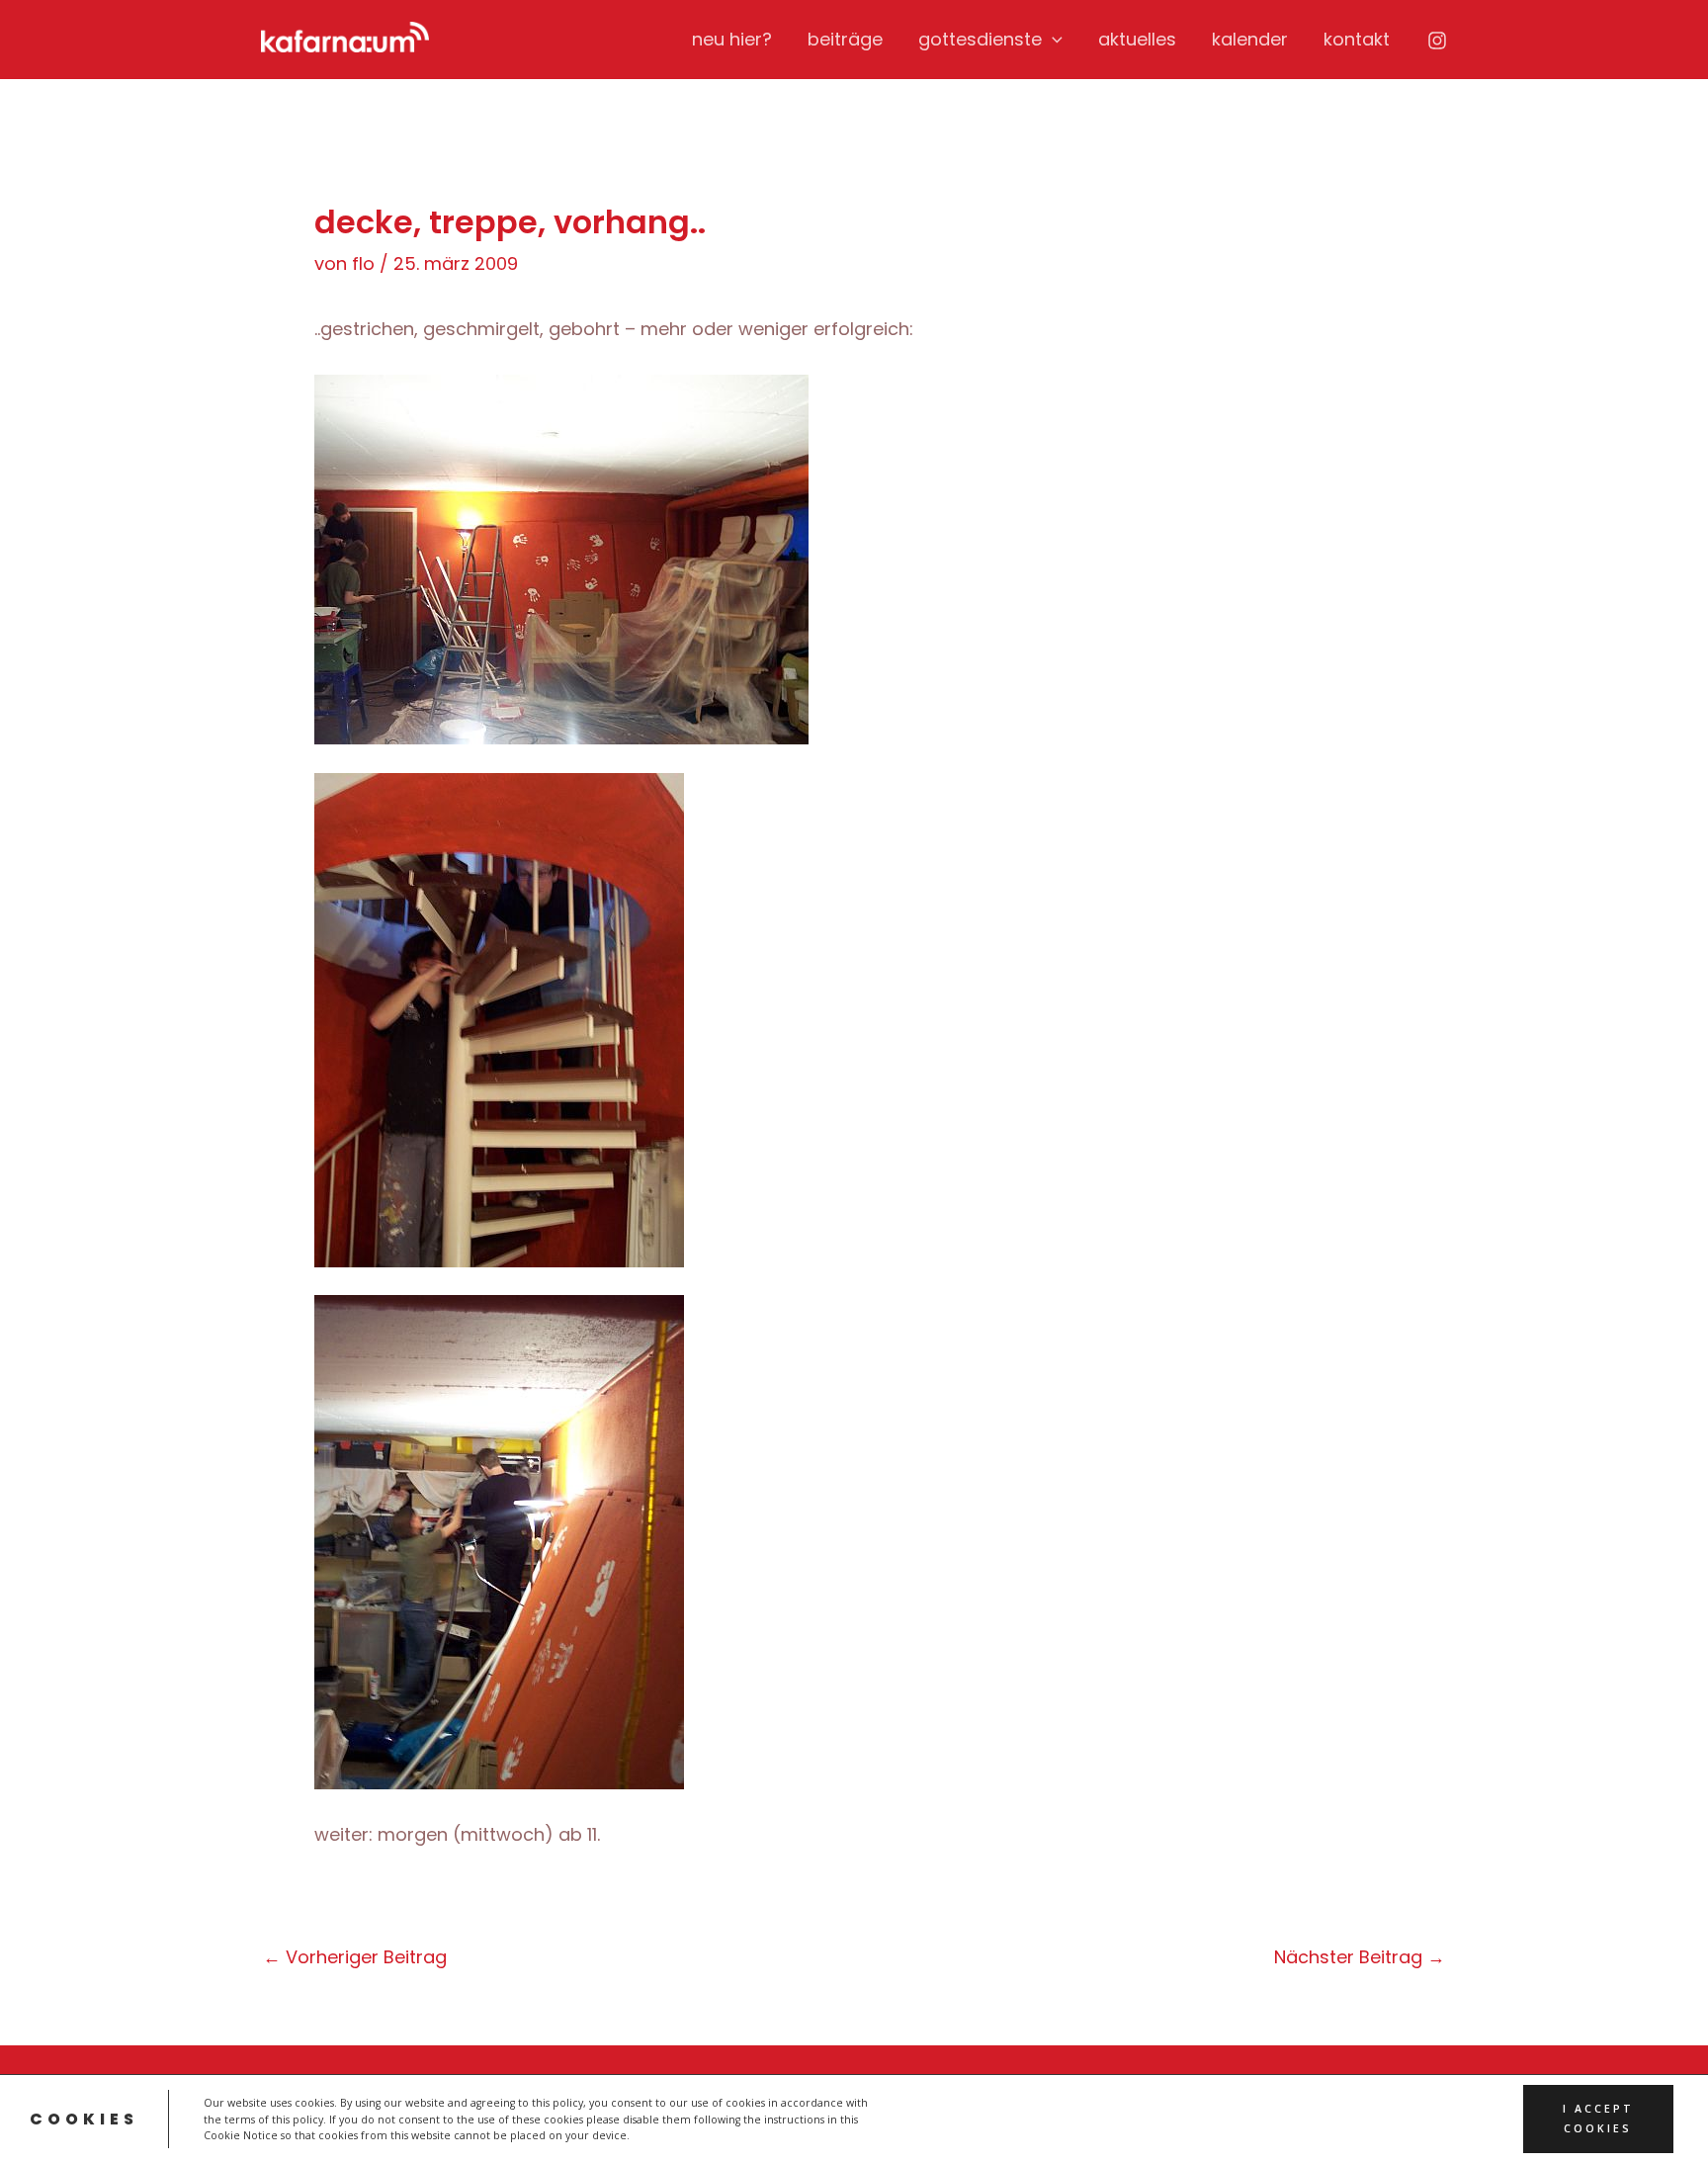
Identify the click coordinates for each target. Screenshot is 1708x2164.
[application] (1052, 40)
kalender (1250, 39)
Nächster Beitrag (1360, 1957)
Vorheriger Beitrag (355, 1957)
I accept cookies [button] (1598, 2119)
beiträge (845, 39)
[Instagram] (1437, 41)
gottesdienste (980, 39)
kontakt (1357, 39)
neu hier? (732, 39)
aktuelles (1137, 39)
